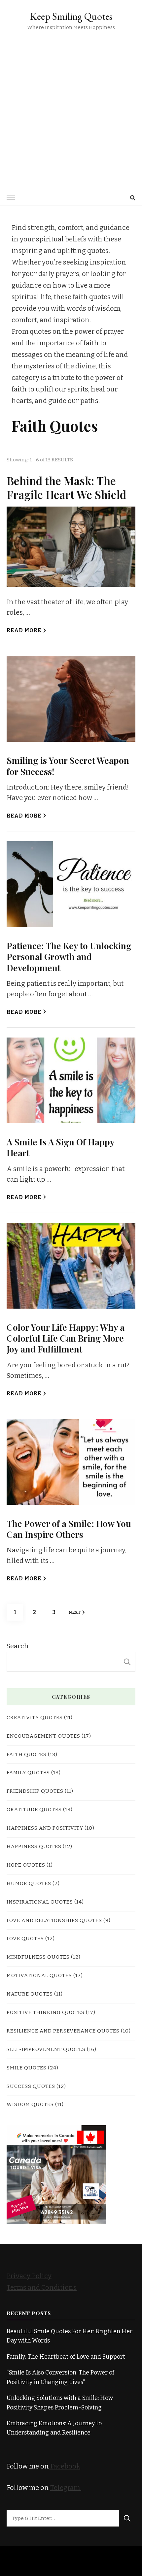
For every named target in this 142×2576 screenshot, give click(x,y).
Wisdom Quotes (30, 2104)
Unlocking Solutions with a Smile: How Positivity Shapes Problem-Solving (60, 2403)
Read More (24, 630)
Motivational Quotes (39, 1975)
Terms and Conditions (42, 2287)
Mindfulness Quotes (38, 1957)
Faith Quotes (27, 1754)
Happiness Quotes (34, 1846)
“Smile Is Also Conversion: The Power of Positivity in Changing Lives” (60, 2377)
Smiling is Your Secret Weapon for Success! (68, 766)
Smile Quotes (27, 2068)
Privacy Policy (29, 2276)
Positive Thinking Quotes (46, 2012)
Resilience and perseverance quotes (63, 2031)
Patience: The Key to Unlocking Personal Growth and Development (69, 957)
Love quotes (25, 1938)
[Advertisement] (71, 106)
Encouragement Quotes (43, 1736)
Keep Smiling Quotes (71, 16)
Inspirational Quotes (40, 1902)
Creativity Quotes (35, 1717)
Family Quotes (28, 1772)
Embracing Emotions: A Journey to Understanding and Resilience (54, 2428)
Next (74, 1612)
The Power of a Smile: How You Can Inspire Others (69, 1529)
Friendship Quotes (35, 1791)
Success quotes (31, 2086)
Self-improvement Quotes (46, 2049)
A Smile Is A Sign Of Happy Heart (60, 1147)
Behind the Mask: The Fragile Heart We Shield (66, 487)
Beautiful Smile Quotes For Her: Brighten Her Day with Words (70, 2336)
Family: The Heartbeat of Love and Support (66, 2357)
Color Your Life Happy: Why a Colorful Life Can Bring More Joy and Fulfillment (66, 1338)
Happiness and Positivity (45, 1828)
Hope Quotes (26, 1865)
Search (18, 1646)
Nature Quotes (30, 1994)
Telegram (66, 2488)
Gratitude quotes (34, 1809)
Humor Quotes (29, 1883)
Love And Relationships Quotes (54, 1920)
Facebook (65, 2466)
